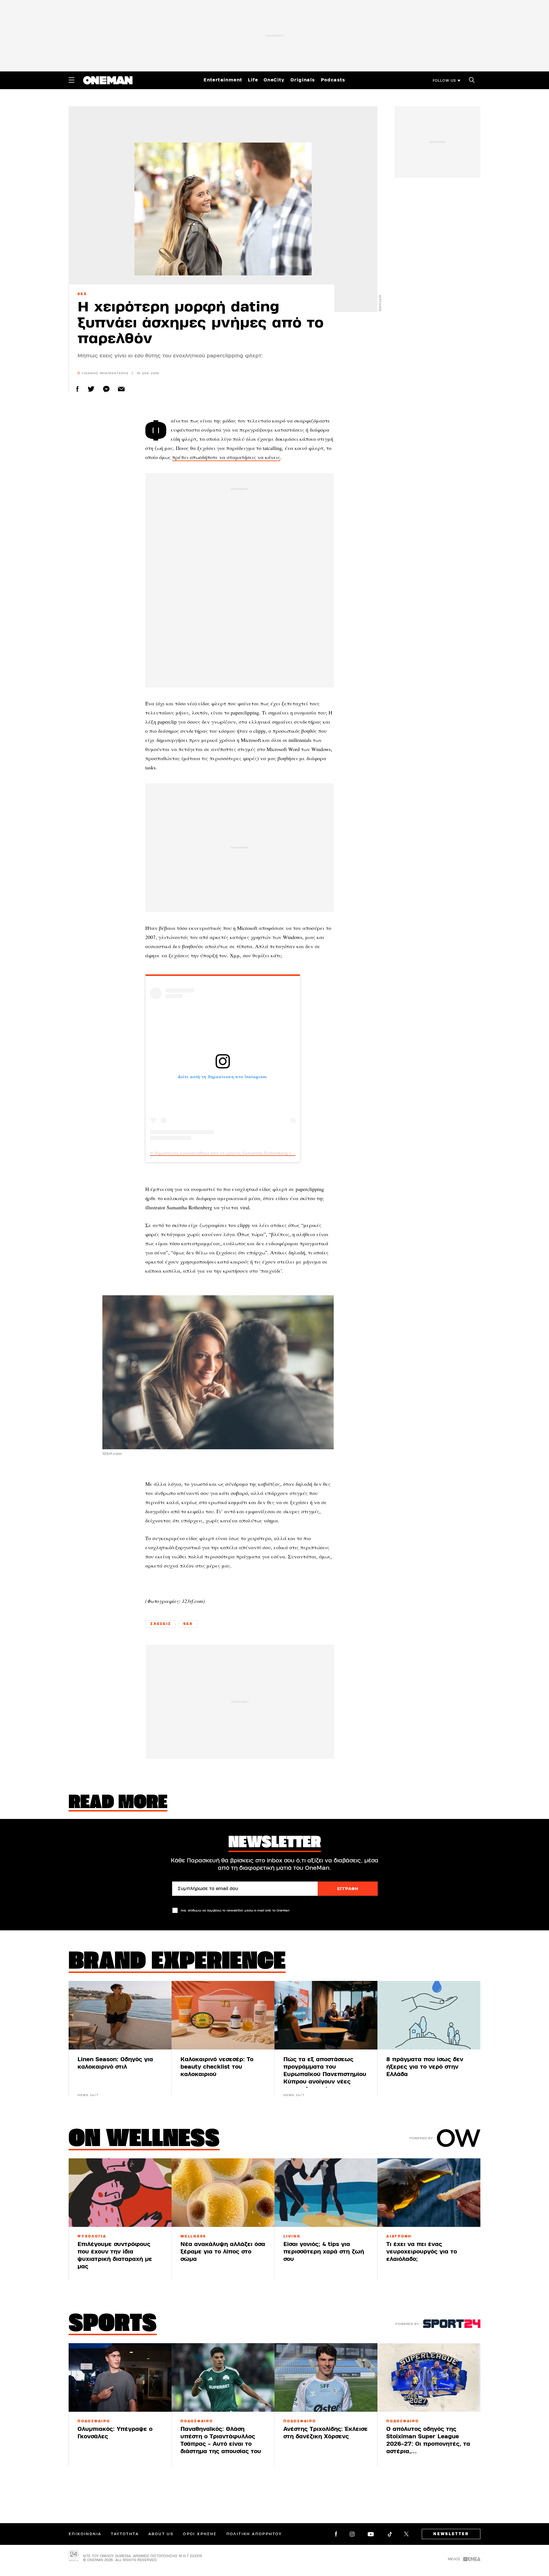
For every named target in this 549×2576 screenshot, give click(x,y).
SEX (82, 294)
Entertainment (223, 80)
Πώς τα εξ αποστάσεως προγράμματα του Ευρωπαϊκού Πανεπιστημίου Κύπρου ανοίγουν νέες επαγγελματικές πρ (325, 2074)
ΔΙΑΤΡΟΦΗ (399, 2236)
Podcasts (333, 80)
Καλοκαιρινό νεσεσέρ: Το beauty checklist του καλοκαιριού (217, 2067)
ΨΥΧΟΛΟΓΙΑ (92, 2236)
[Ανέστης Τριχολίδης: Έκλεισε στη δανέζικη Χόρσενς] (326, 2377)
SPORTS (113, 2325)
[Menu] (71, 80)
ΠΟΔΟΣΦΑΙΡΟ (94, 2421)
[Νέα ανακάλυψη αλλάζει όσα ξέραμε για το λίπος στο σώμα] (223, 2193)
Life (253, 80)
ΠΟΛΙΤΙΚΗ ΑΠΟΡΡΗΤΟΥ (254, 2534)
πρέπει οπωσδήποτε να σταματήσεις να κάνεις (226, 457)
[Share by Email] (121, 389)
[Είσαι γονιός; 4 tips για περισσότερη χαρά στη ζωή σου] (326, 2193)
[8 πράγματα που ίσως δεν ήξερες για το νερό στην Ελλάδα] (429, 2015)
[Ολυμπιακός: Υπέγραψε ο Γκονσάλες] (120, 2377)
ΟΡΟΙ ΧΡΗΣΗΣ (200, 2534)
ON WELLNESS (144, 2140)
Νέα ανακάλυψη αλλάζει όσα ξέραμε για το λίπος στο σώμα (223, 2252)
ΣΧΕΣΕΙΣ (161, 1624)
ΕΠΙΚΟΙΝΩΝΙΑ (85, 2534)
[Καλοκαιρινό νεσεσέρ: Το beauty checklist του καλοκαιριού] (223, 2015)
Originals (303, 80)
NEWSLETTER (451, 2534)
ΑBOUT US (161, 2534)
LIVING (292, 2236)
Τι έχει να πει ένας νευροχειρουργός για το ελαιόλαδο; (422, 2252)
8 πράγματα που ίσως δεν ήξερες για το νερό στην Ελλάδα (425, 2067)
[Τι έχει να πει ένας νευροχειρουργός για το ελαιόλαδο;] (429, 2193)
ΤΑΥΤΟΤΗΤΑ (125, 2534)
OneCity (274, 80)
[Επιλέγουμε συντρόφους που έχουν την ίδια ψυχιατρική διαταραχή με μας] (120, 2193)
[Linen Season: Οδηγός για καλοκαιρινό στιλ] (120, 2015)
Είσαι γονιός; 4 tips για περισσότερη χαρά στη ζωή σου (324, 2252)
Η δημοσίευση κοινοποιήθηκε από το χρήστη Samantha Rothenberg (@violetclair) (233, 1153)
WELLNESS (193, 2236)
